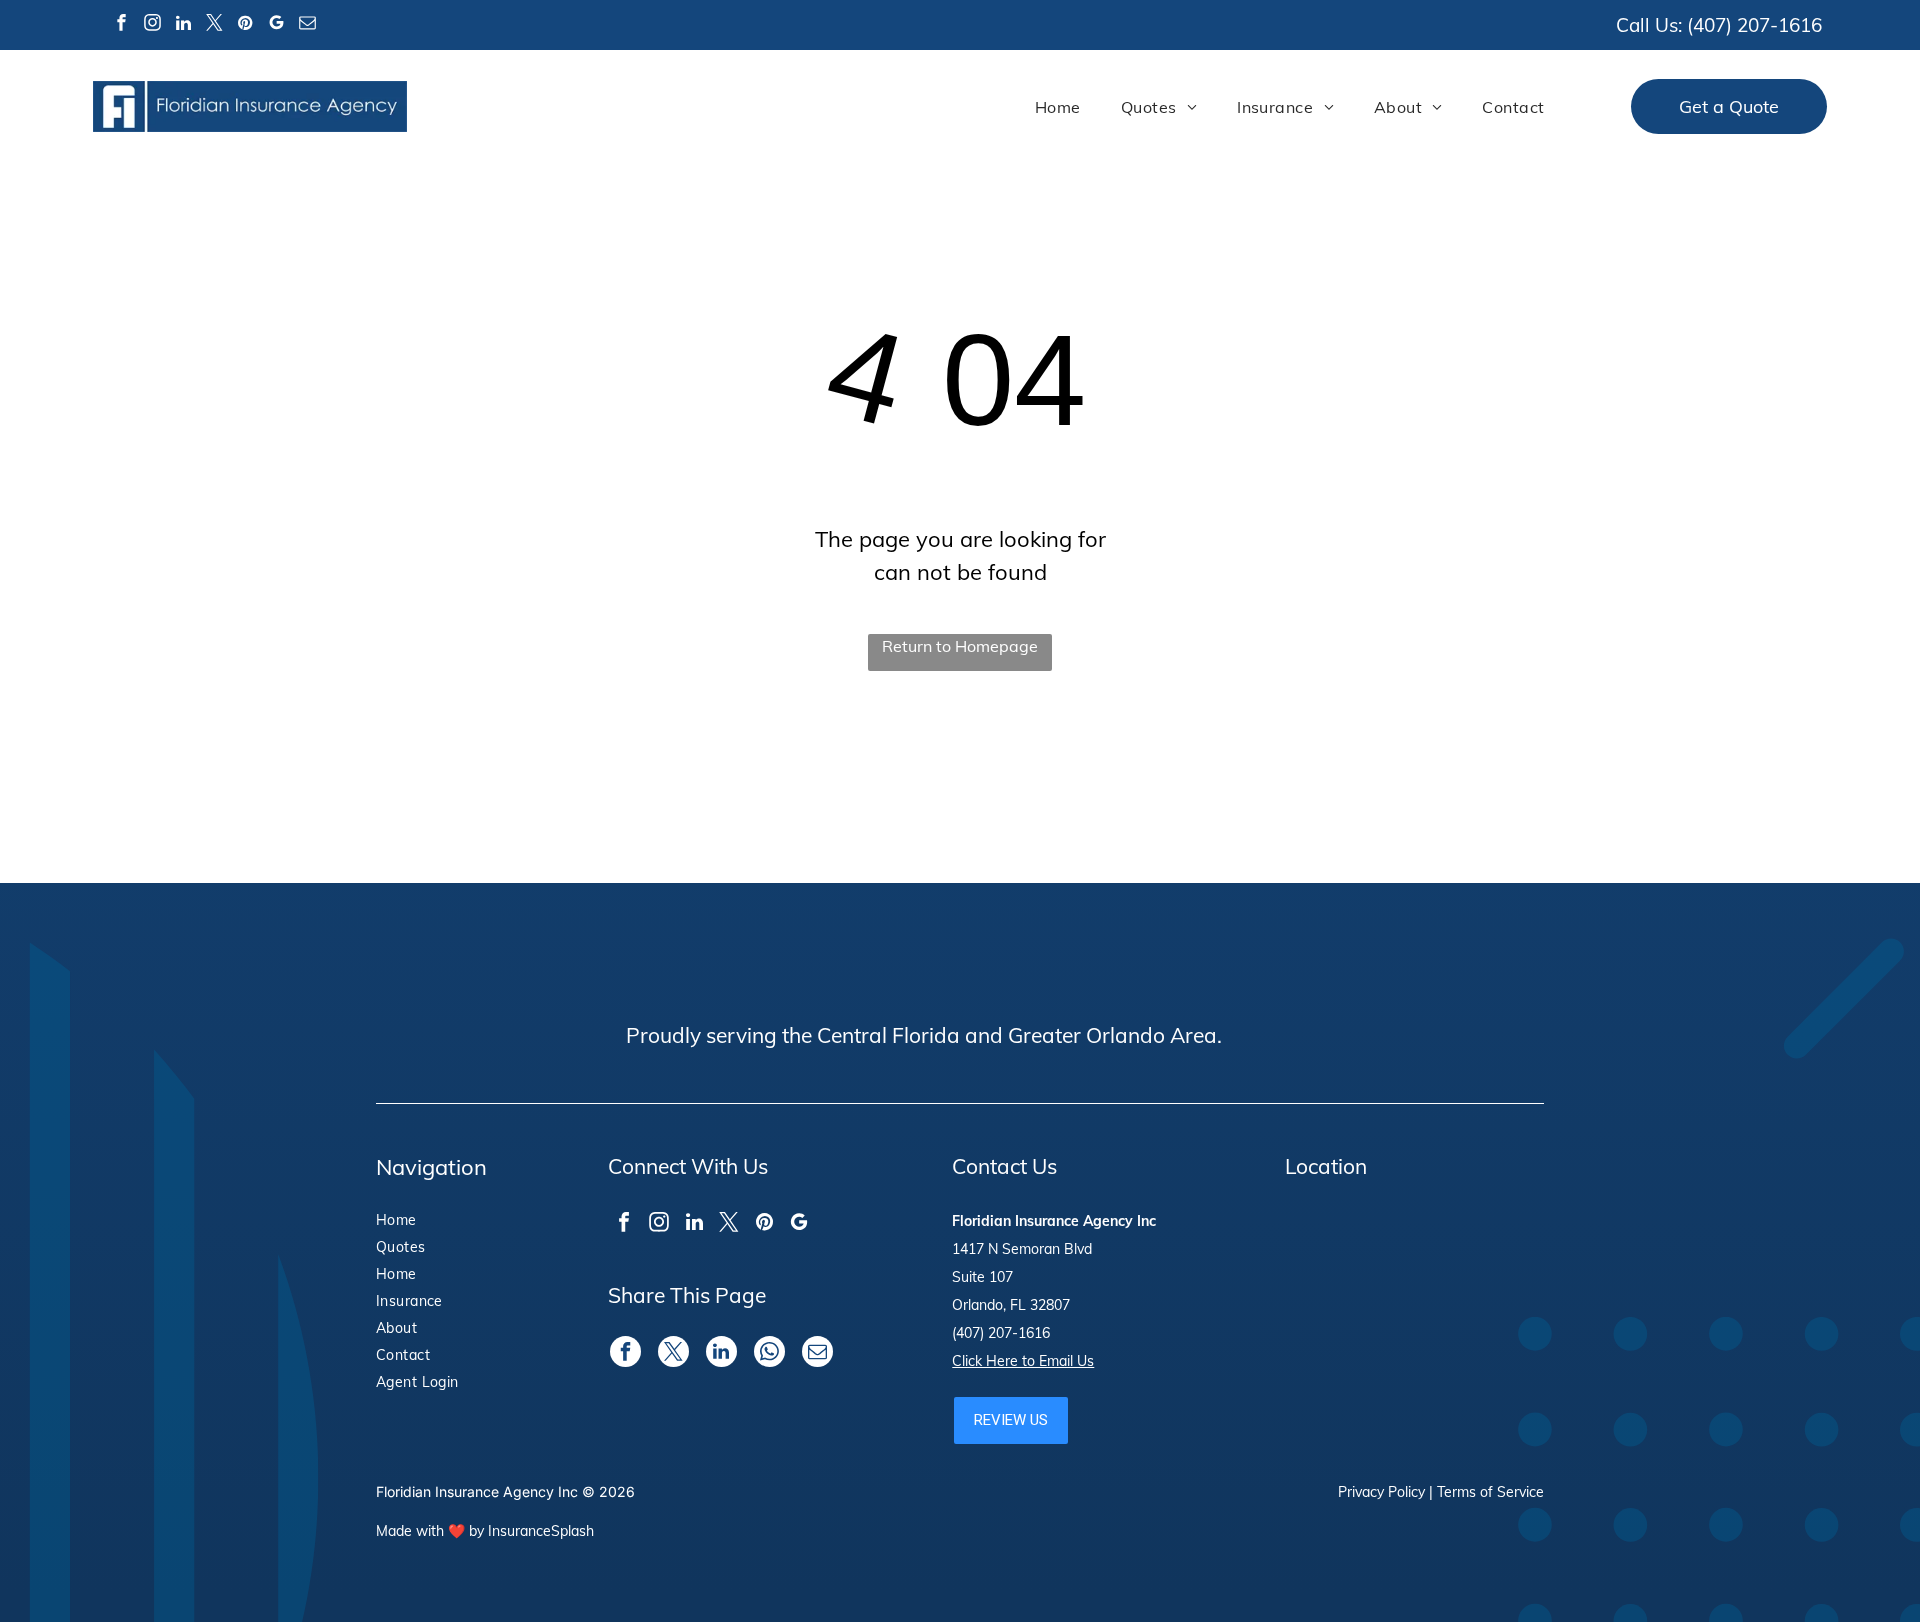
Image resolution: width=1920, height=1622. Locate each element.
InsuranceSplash (541, 1531)
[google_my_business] (276, 25)
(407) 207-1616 (1754, 25)
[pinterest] (245, 25)
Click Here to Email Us (1023, 1361)
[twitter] (214, 25)
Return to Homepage (960, 646)
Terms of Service (1490, 1492)
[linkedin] (183, 25)
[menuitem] (1058, 107)
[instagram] (152, 25)
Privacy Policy (1381, 1492)
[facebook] (121, 25)
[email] (307, 25)
